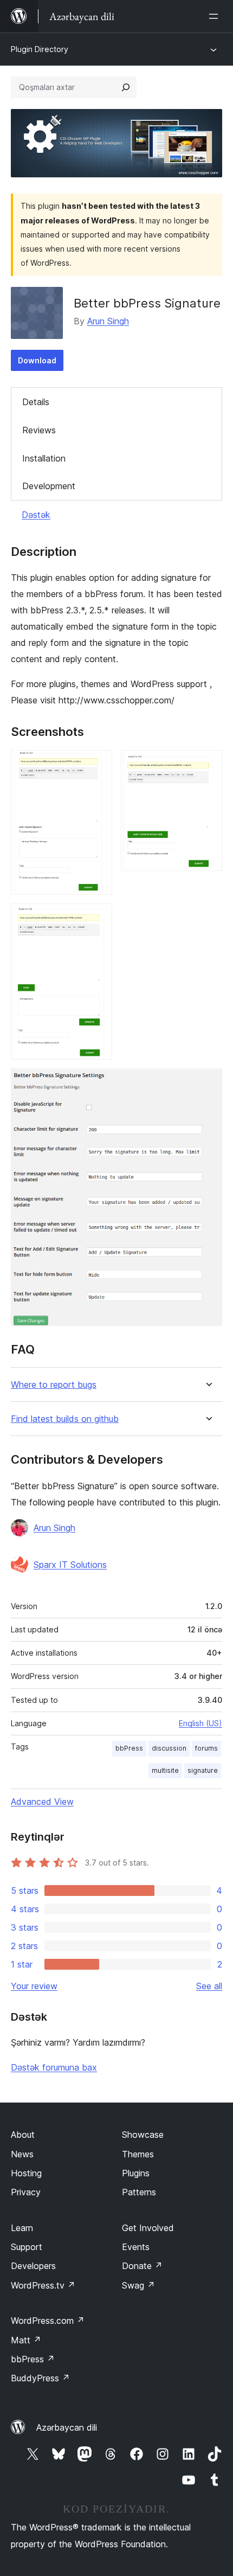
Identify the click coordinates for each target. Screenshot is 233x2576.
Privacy (26, 2192)
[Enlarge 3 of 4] (98, 918)
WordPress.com (48, 2321)
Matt (26, 2340)
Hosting (26, 2173)
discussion (169, 1748)
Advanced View (42, 1802)
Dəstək (36, 515)
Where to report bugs (54, 1385)
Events (136, 2247)
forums (206, 1748)
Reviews (39, 430)
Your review (34, 1986)
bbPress (129, 1748)
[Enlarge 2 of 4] (208, 765)
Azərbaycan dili (67, 2427)
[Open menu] (216, 16)
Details (36, 402)
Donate (142, 2266)
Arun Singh (108, 321)
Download (37, 360)
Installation (44, 458)
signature (203, 1770)
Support (27, 2247)
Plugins (136, 2173)
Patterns (139, 2192)
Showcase (143, 2135)
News (22, 2154)
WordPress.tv (43, 2285)
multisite (165, 1770)
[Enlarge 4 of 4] (208, 1083)
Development (49, 486)
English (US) (200, 1723)
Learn (22, 2228)
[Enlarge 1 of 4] (98, 765)
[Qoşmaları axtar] (126, 87)
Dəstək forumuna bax (54, 2067)
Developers (33, 2266)
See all (209, 1986)
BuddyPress (40, 2378)
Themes (138, 2154)
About (23, 2135)
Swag (138, 2285)
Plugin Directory (40, 49)
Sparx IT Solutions (70, 1565)
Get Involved (148, 2228)
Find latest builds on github (65, 1419)
